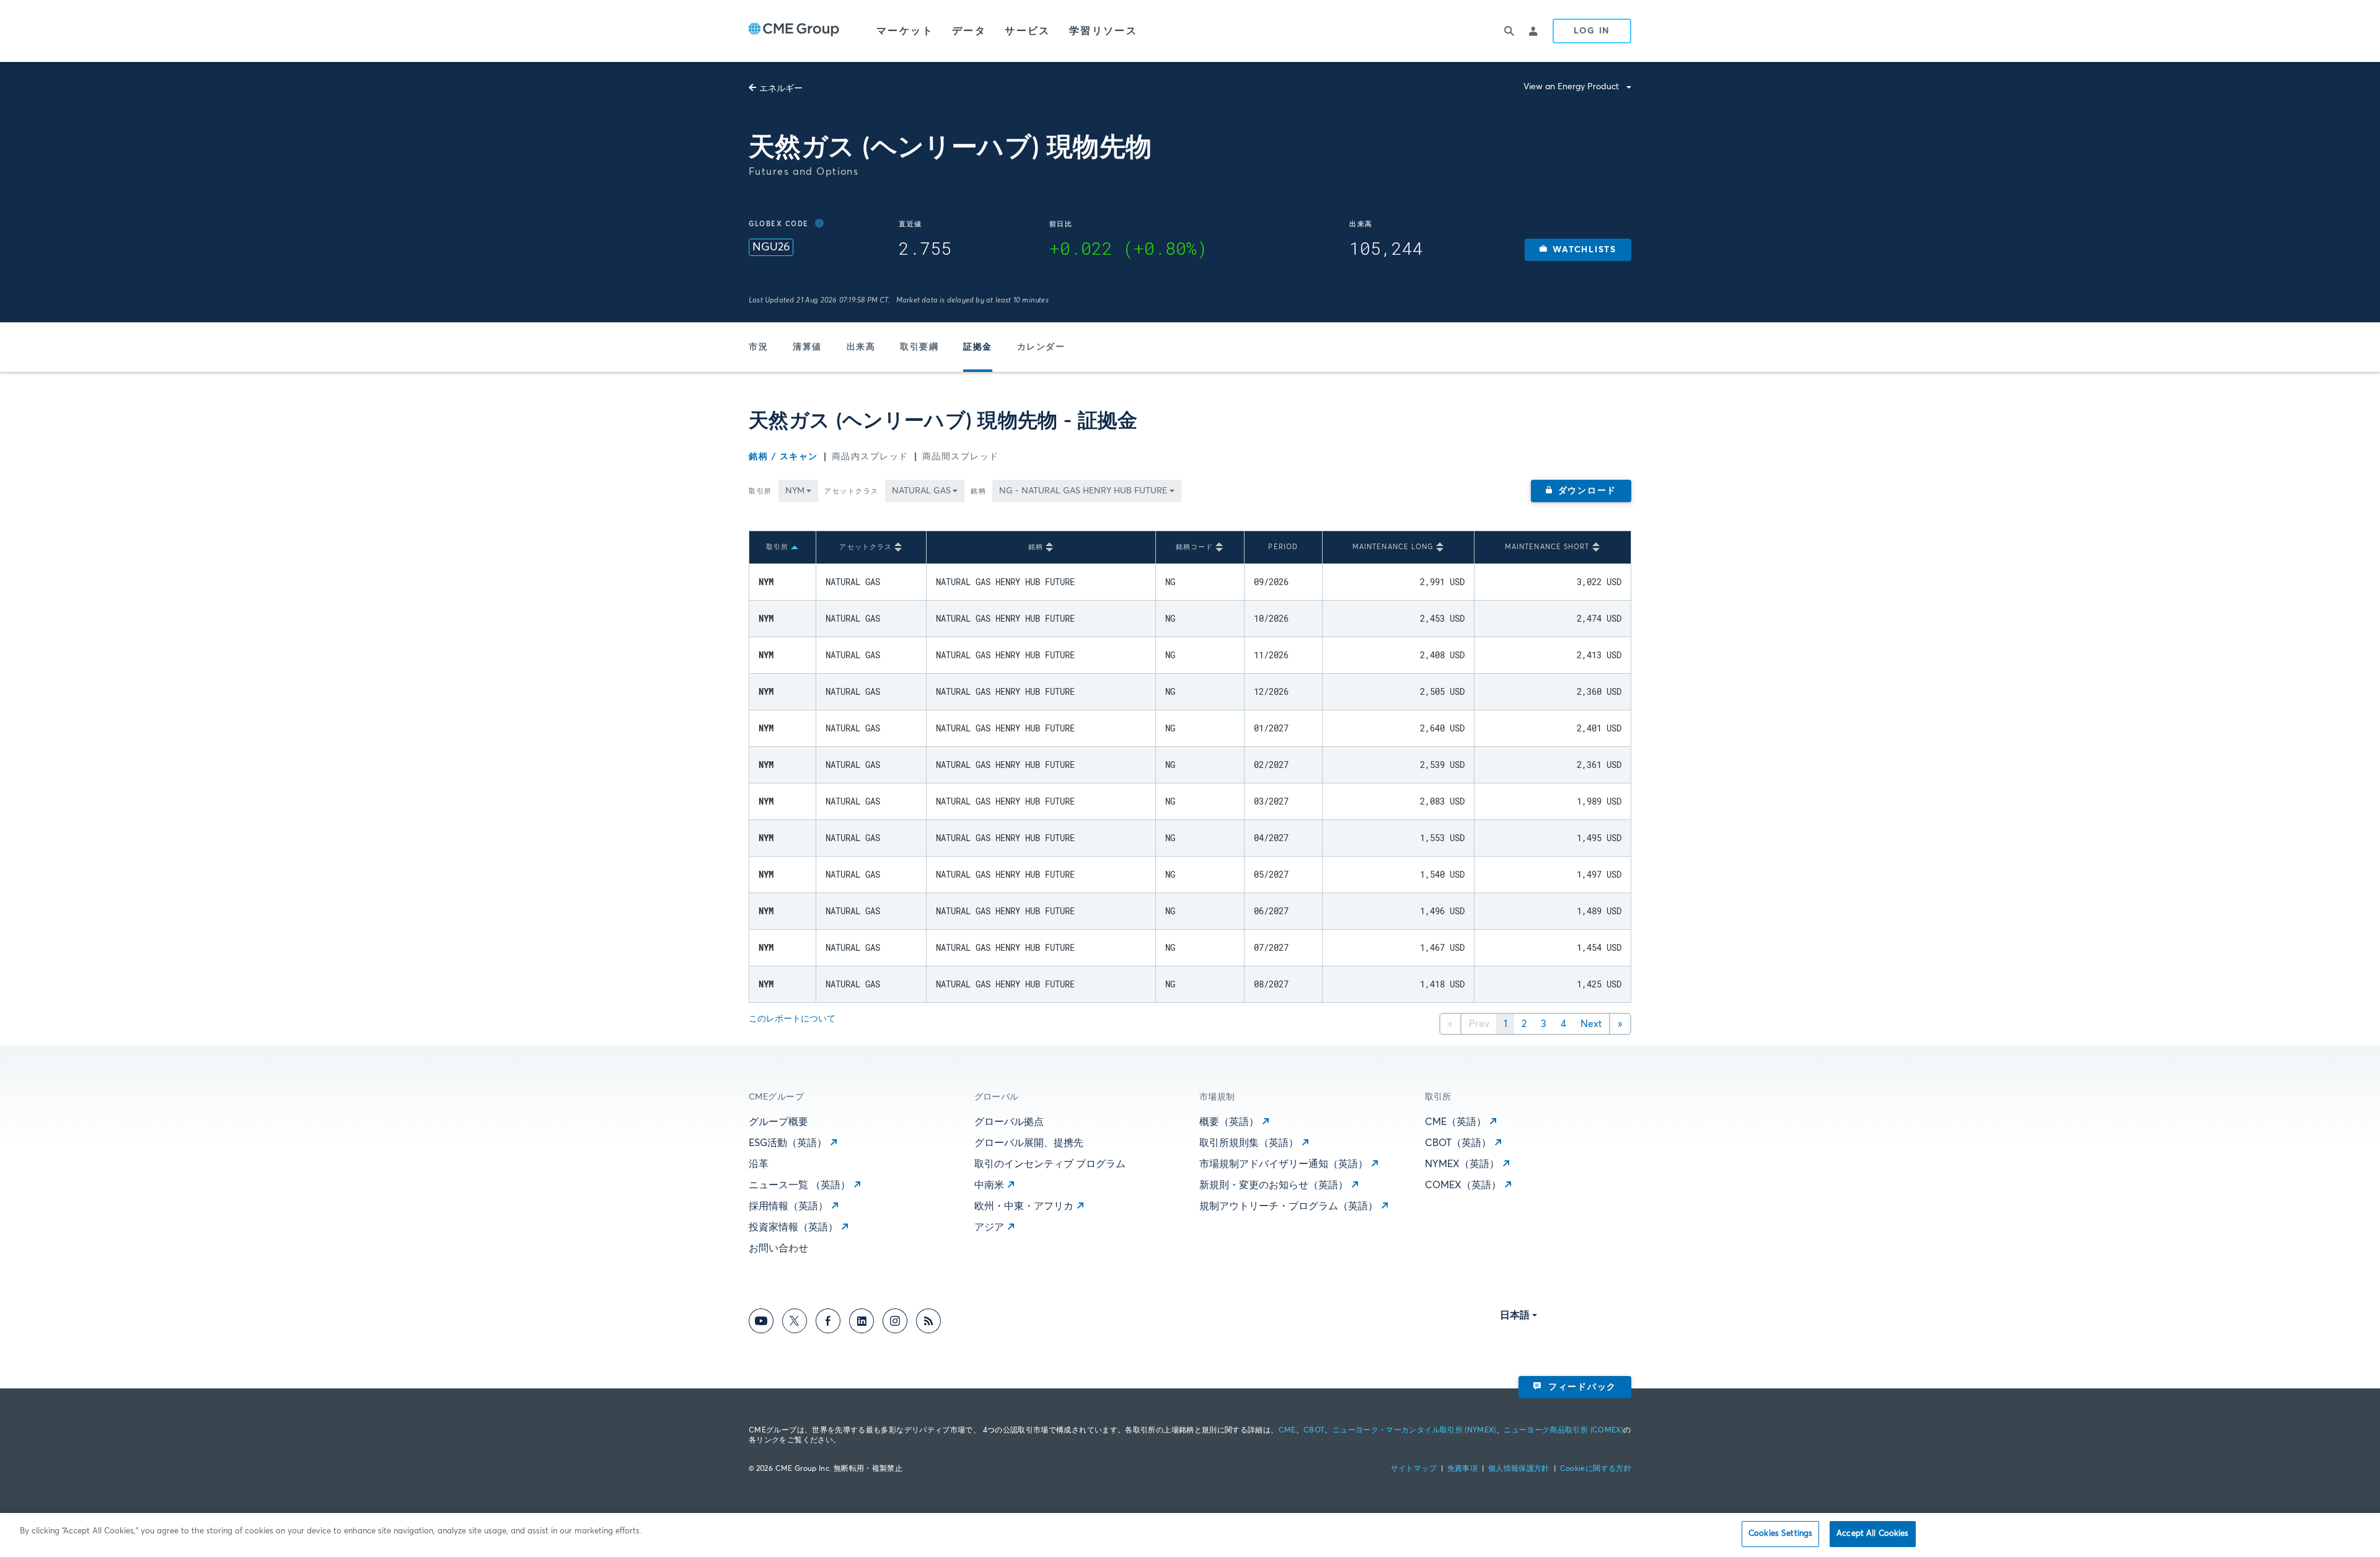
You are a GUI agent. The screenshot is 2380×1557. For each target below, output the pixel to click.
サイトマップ (1414, 1469)
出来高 (861, 347)
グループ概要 (778, 1122)
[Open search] (1509, 31)
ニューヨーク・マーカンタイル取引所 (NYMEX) (1414, 1431)
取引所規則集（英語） (1249, 1143)
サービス (1028, 31)
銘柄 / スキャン (783, 457)
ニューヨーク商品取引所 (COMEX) (1563, 1431)
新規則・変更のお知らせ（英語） (1274, 1185)
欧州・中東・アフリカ (1024, 1206)
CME (1287, 1431)
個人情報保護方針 (1519, 1469)
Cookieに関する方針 (1596, 1469)
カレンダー (1041, 347)
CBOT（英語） (1458, 1143)
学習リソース (1103, 31)
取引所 (760, 491)
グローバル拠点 (1009, 1122)
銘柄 (978, 491)
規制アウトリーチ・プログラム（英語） (1289, 1206)
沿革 (759, 1164)
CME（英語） (1456, 1122)
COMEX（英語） (1463, 1185)
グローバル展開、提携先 (1029, 1143)
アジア (989, 1227)
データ (969, 31)
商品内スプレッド (870, 457)
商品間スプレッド (961, 457)
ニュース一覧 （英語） (800, 1185)
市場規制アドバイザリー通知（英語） (1284, 1164)
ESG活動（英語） (788, 1143)
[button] (1578, 250)
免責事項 (1462, 1469)
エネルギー (781, 89)
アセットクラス (852, 491)
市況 (758, 347)
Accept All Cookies (1872, 1534)
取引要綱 (919, 347)
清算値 (807, 347)
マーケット (905, 31)
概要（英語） (1229, 1122)
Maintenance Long (1393, 547)
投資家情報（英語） (793, 1227)
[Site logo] (794, 31)
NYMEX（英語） (1462, 1164)
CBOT (1314, 1431)
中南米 (989, 1185)
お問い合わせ (778, 1248)
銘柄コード (1195, 547)
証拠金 (978, 347)
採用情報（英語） (788, 1206)
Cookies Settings (1780, 1534)
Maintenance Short (1547, 547)
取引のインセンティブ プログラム (1050, 1164)
